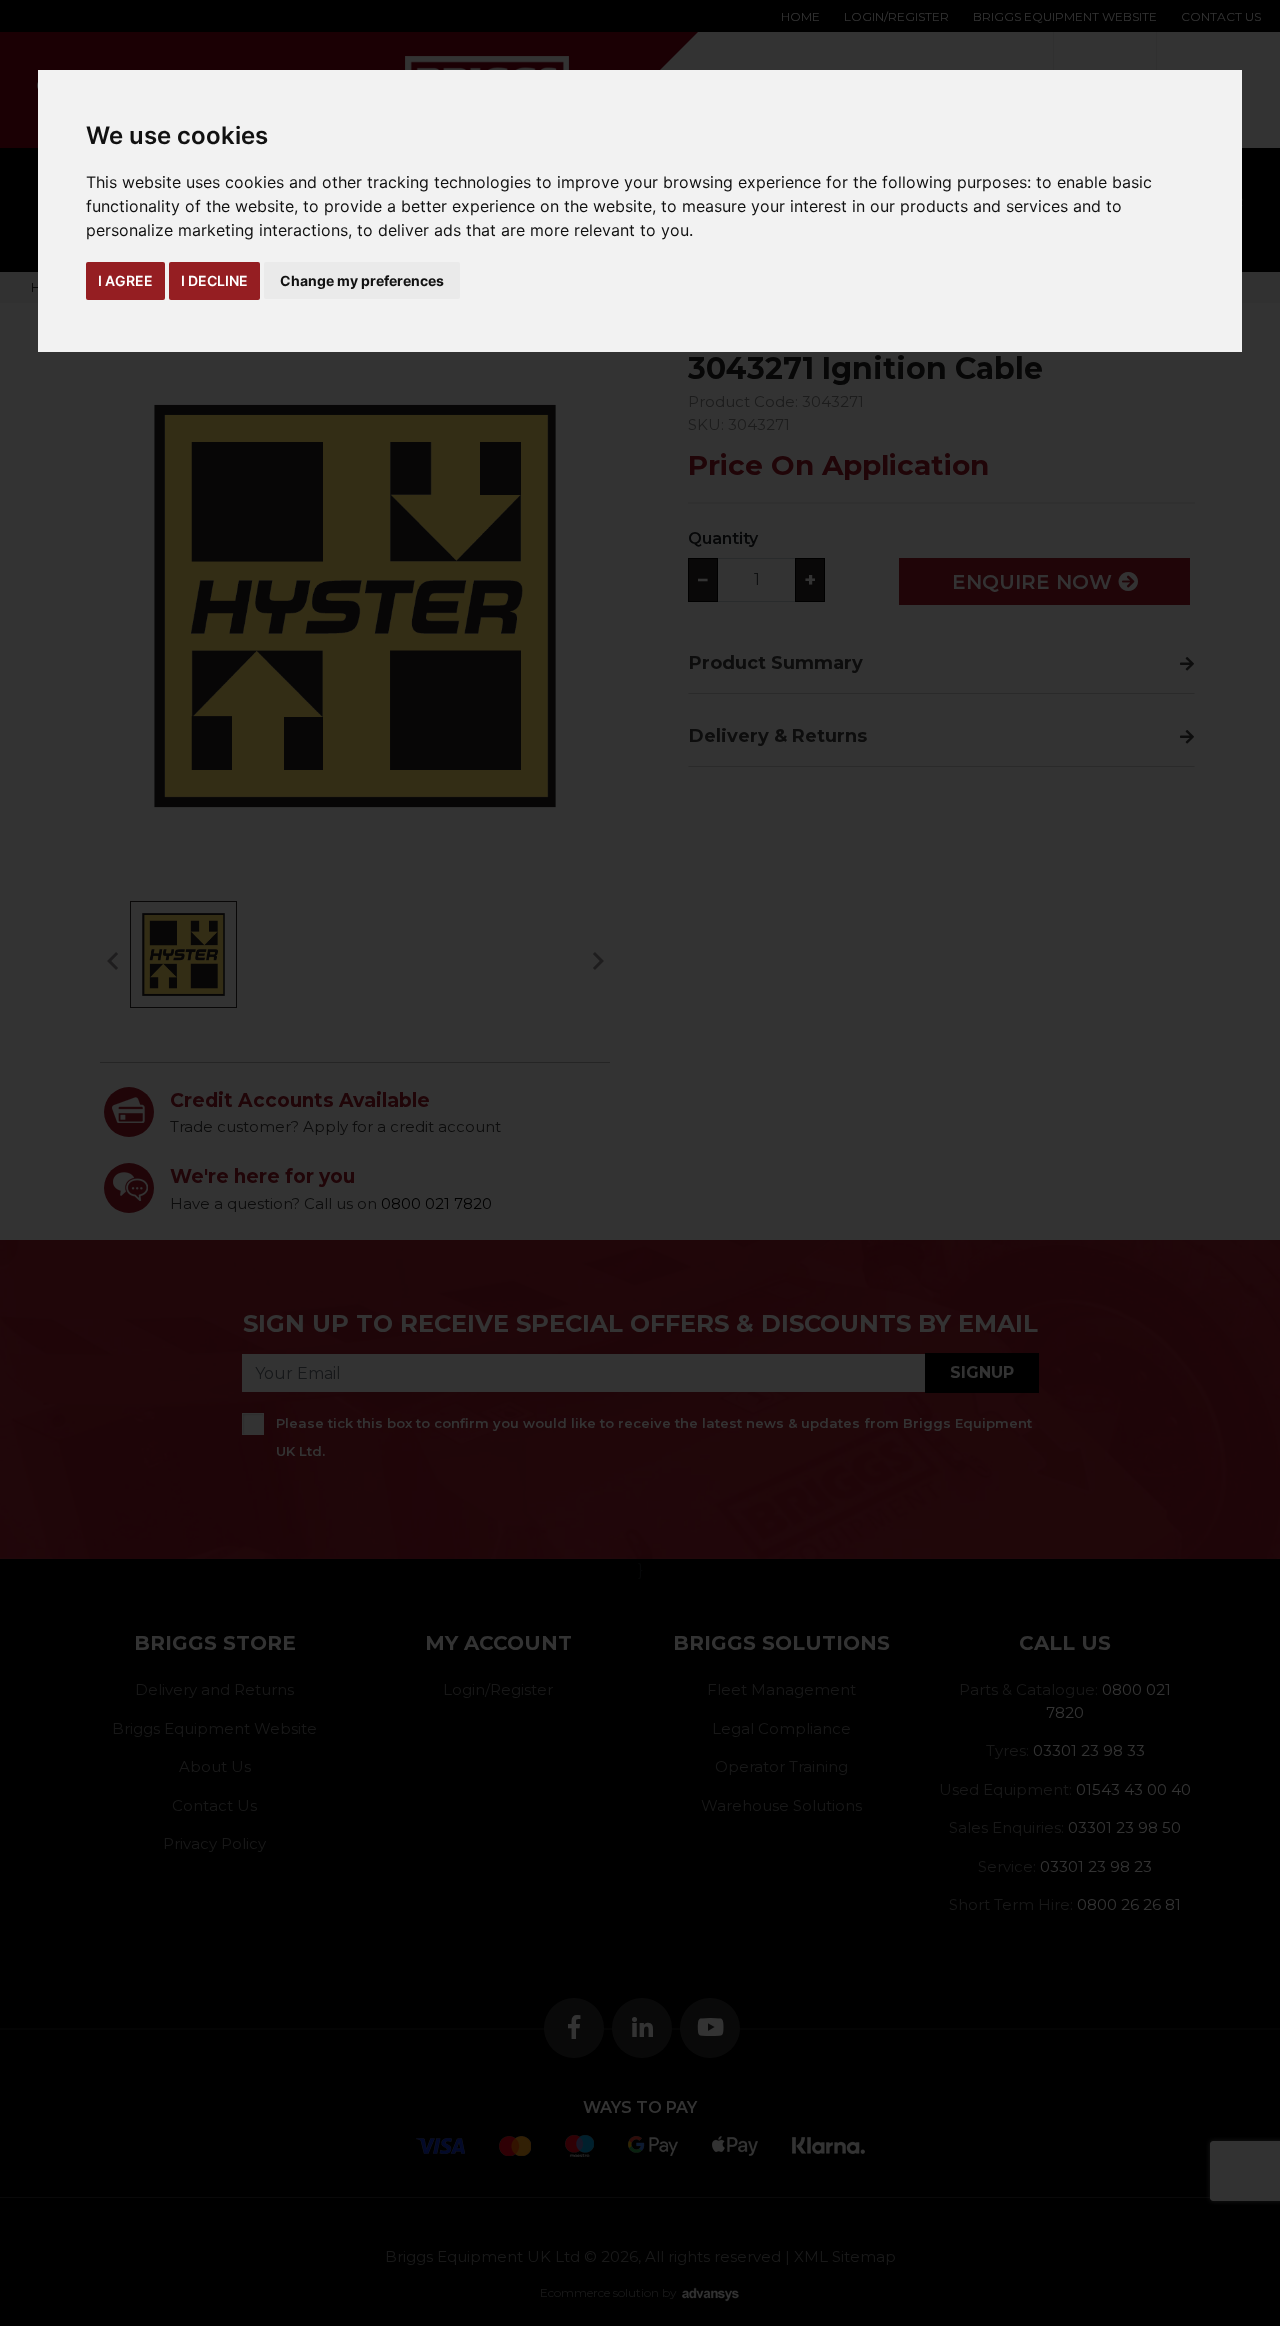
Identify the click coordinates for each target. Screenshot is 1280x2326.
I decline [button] (214, 280)
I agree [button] (125, 280)
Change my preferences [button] (362, 280)
